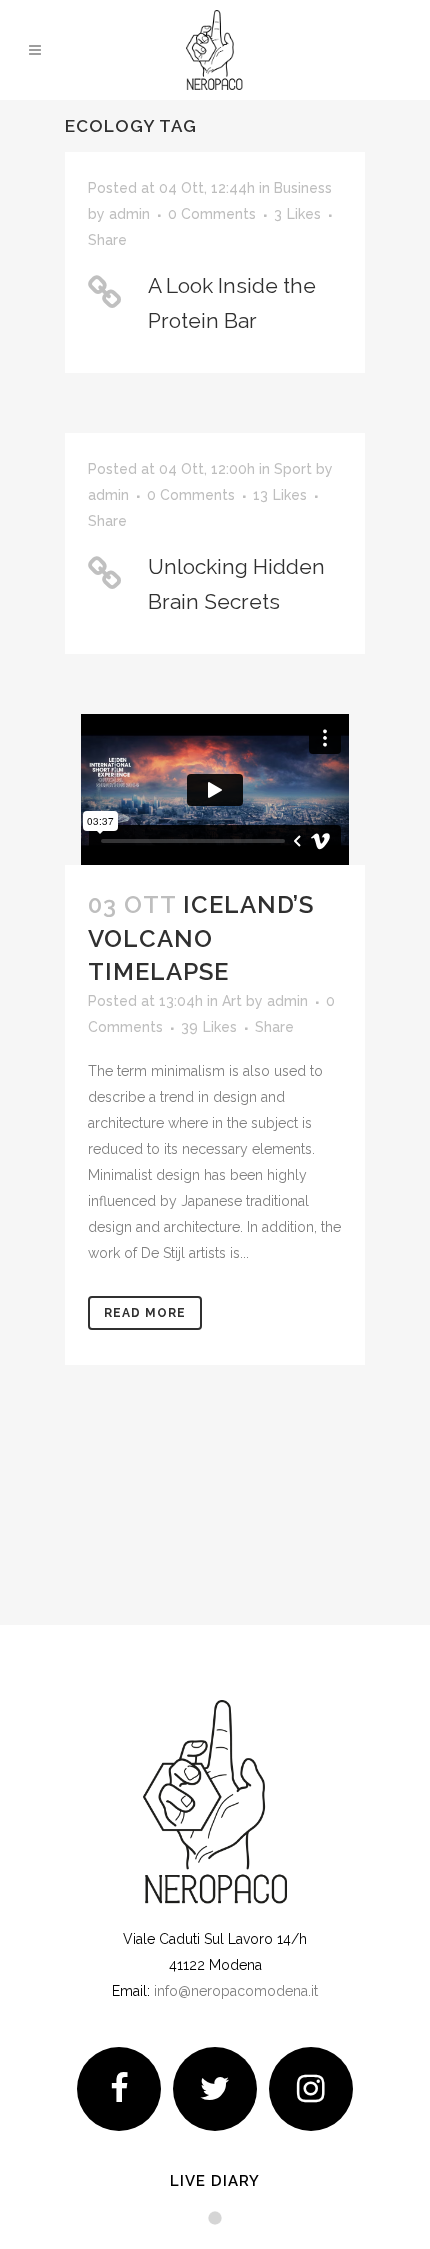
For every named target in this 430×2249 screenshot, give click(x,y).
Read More (145, 1313)
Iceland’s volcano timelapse (201, 937)
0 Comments (212, 214)
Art (232, 1001)
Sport (293, 469)
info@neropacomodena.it (236, 1991)
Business (303, 188)
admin (129, 214)
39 (209, 1027)
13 (280, 495)
